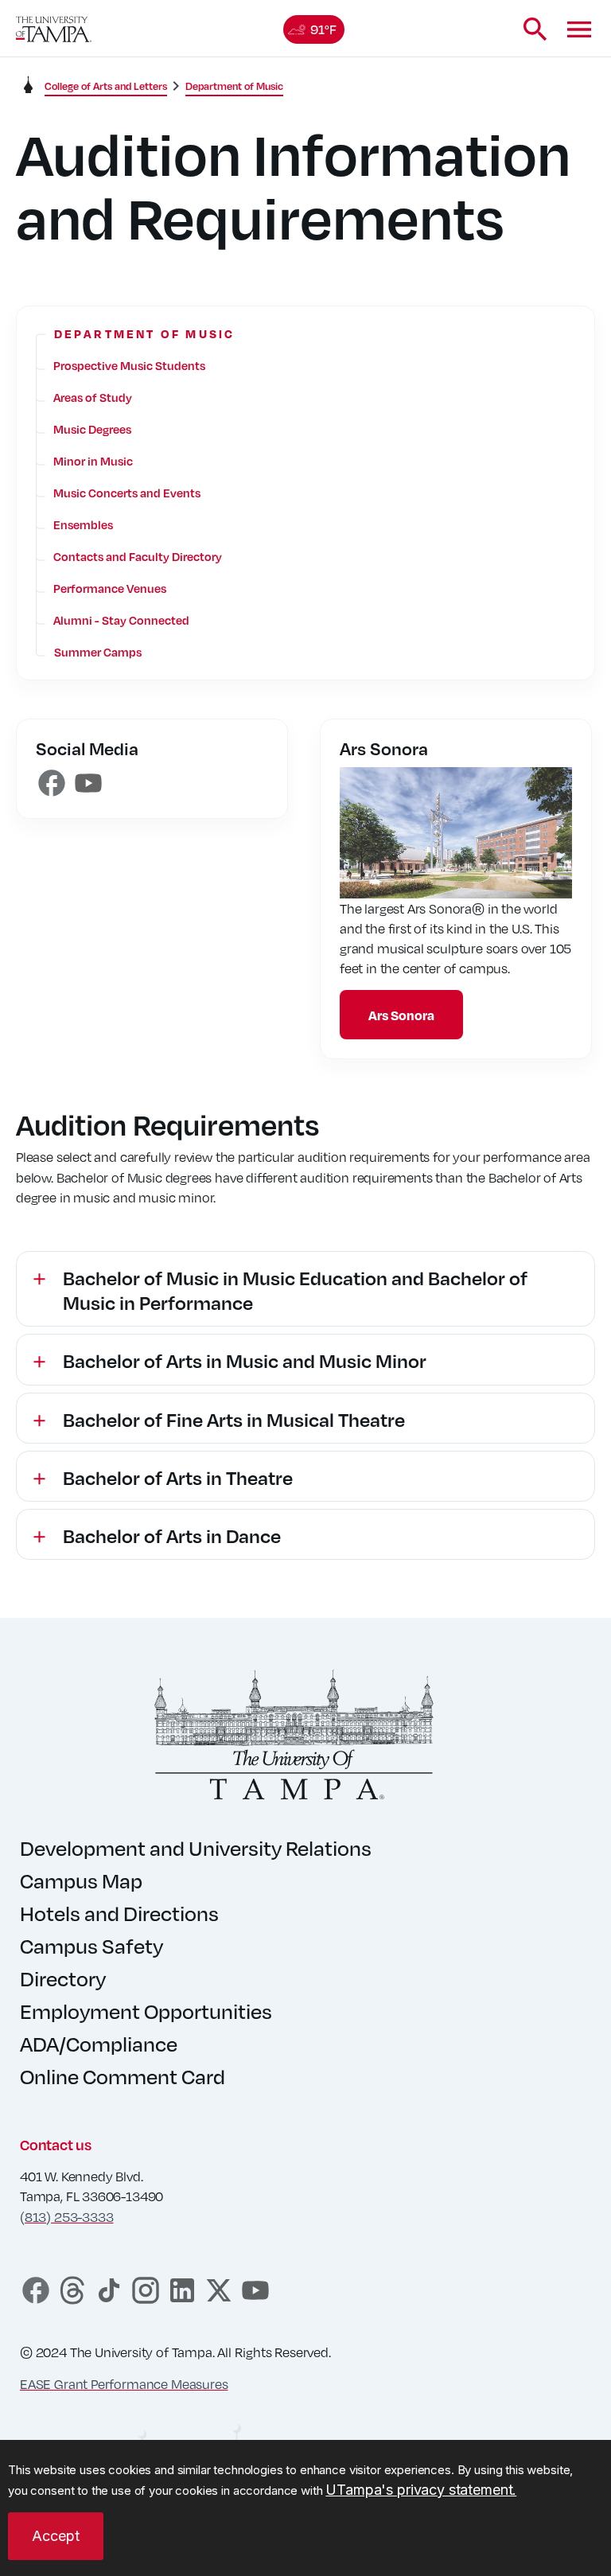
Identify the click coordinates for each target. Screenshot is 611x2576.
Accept (56, 2536)
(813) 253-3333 (66, 2217)
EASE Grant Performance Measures (124, 2384)
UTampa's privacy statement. (421, 2490)
